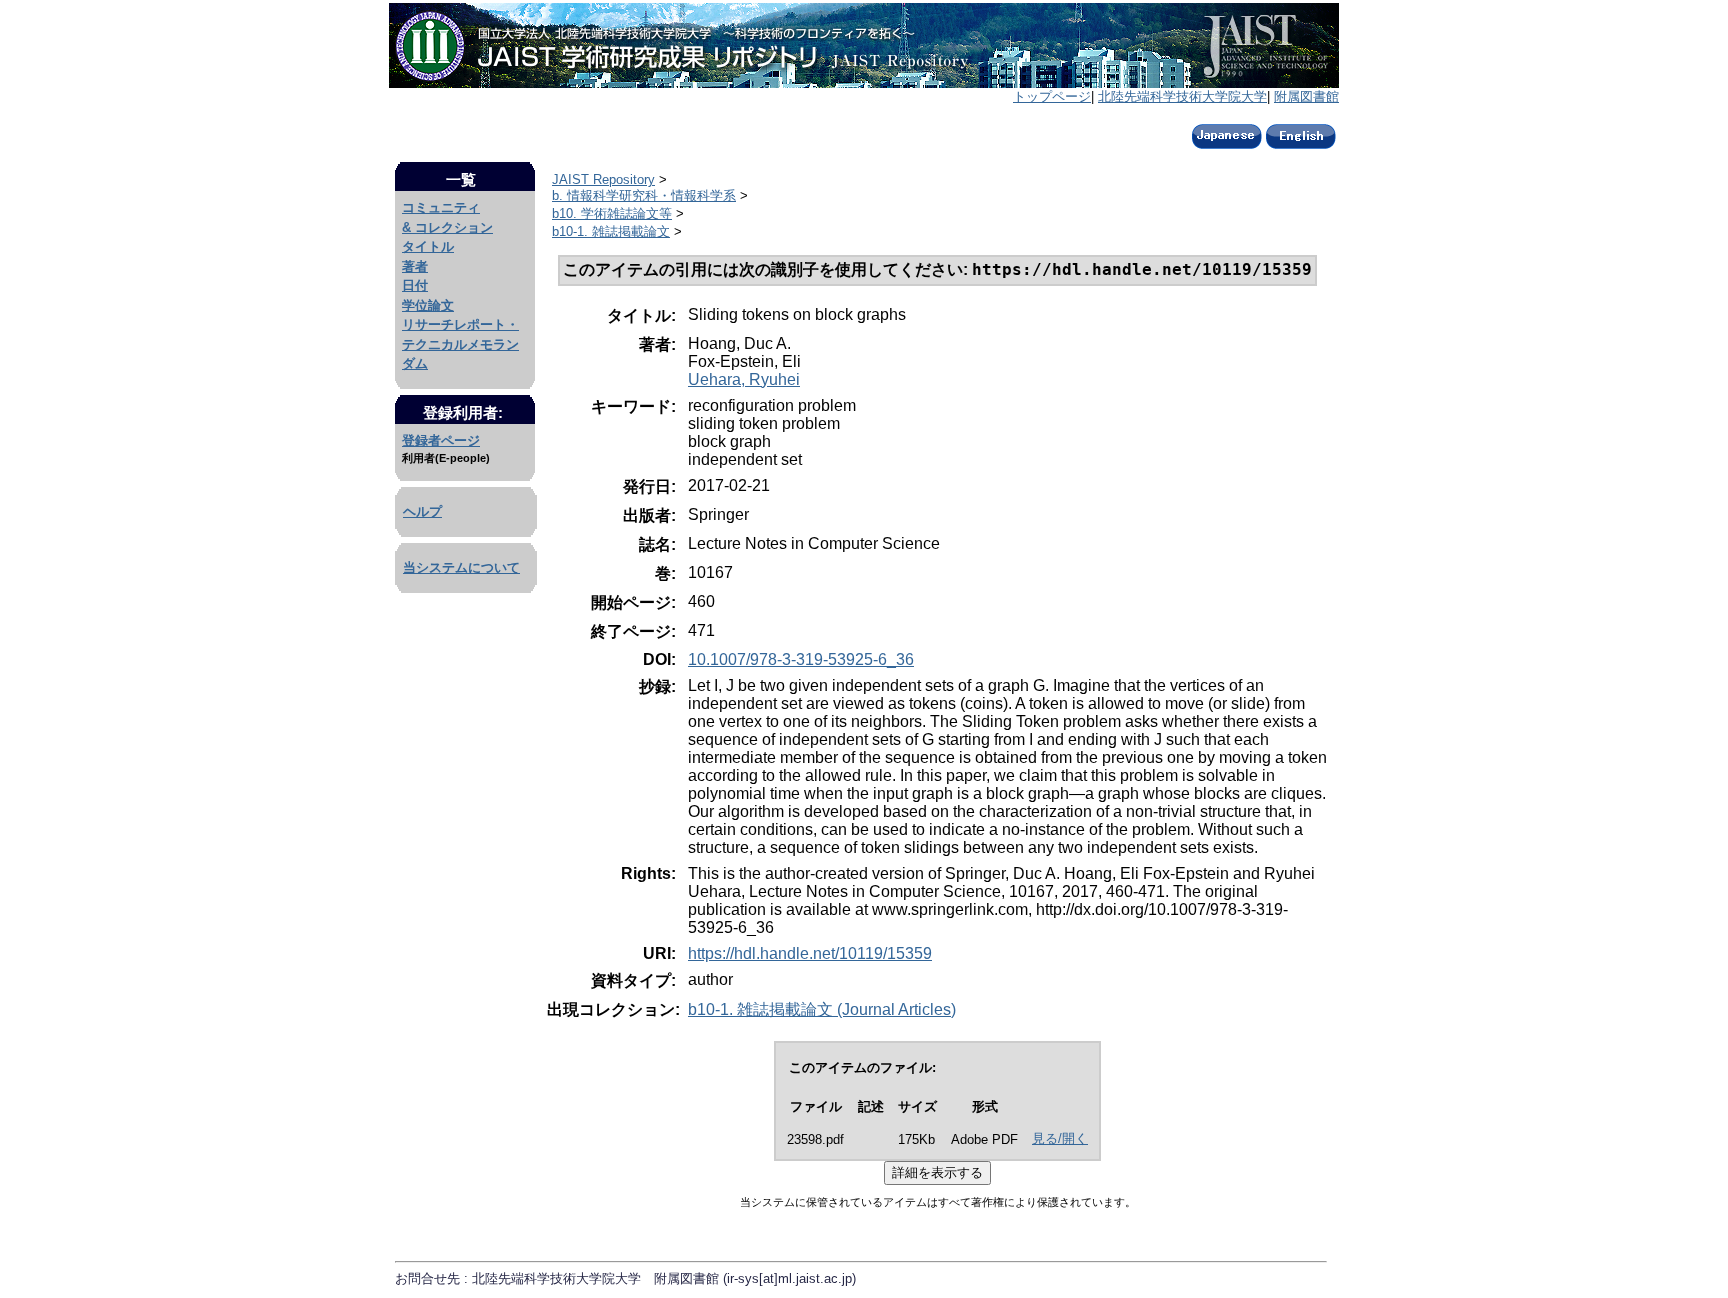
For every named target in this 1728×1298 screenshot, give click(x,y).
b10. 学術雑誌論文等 (612, 213)
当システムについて (461, 567)
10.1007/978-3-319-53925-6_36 (801, 659)
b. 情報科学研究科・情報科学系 (644, 195)
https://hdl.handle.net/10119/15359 (810, 953)
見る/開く (1060, 1138)
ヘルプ (422, 511)
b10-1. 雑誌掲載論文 (611, 231)
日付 (415, 285)
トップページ (1052, 96)
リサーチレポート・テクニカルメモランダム (460, 344)
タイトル (428, 246)
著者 (415, 266)
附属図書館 (1306, 96)
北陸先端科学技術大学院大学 (1182, 96)
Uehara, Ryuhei (744, 379)
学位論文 (428, 305)
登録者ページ (441, 440)
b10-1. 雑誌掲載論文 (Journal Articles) (822, 1009)
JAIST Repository (603, 179)
